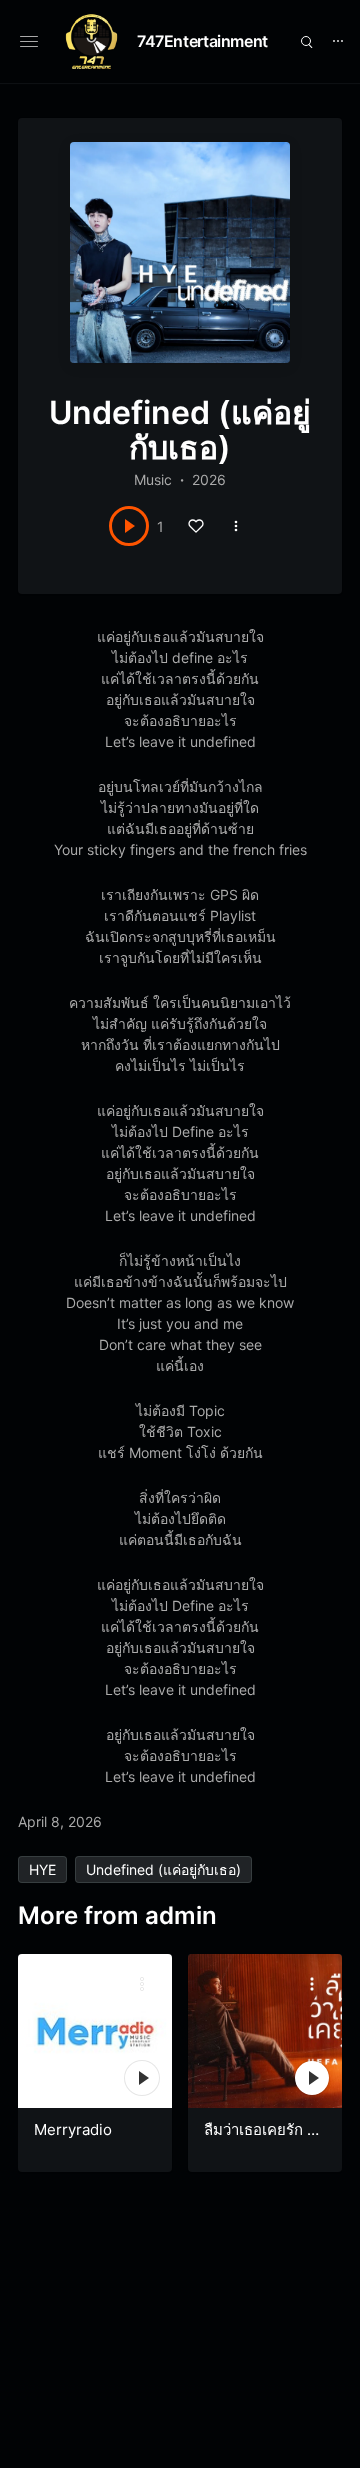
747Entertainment (202, 41)
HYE (42, 1869)
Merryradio (73, 2129)
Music (153, 479)
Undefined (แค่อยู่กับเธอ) (163, 1869)
